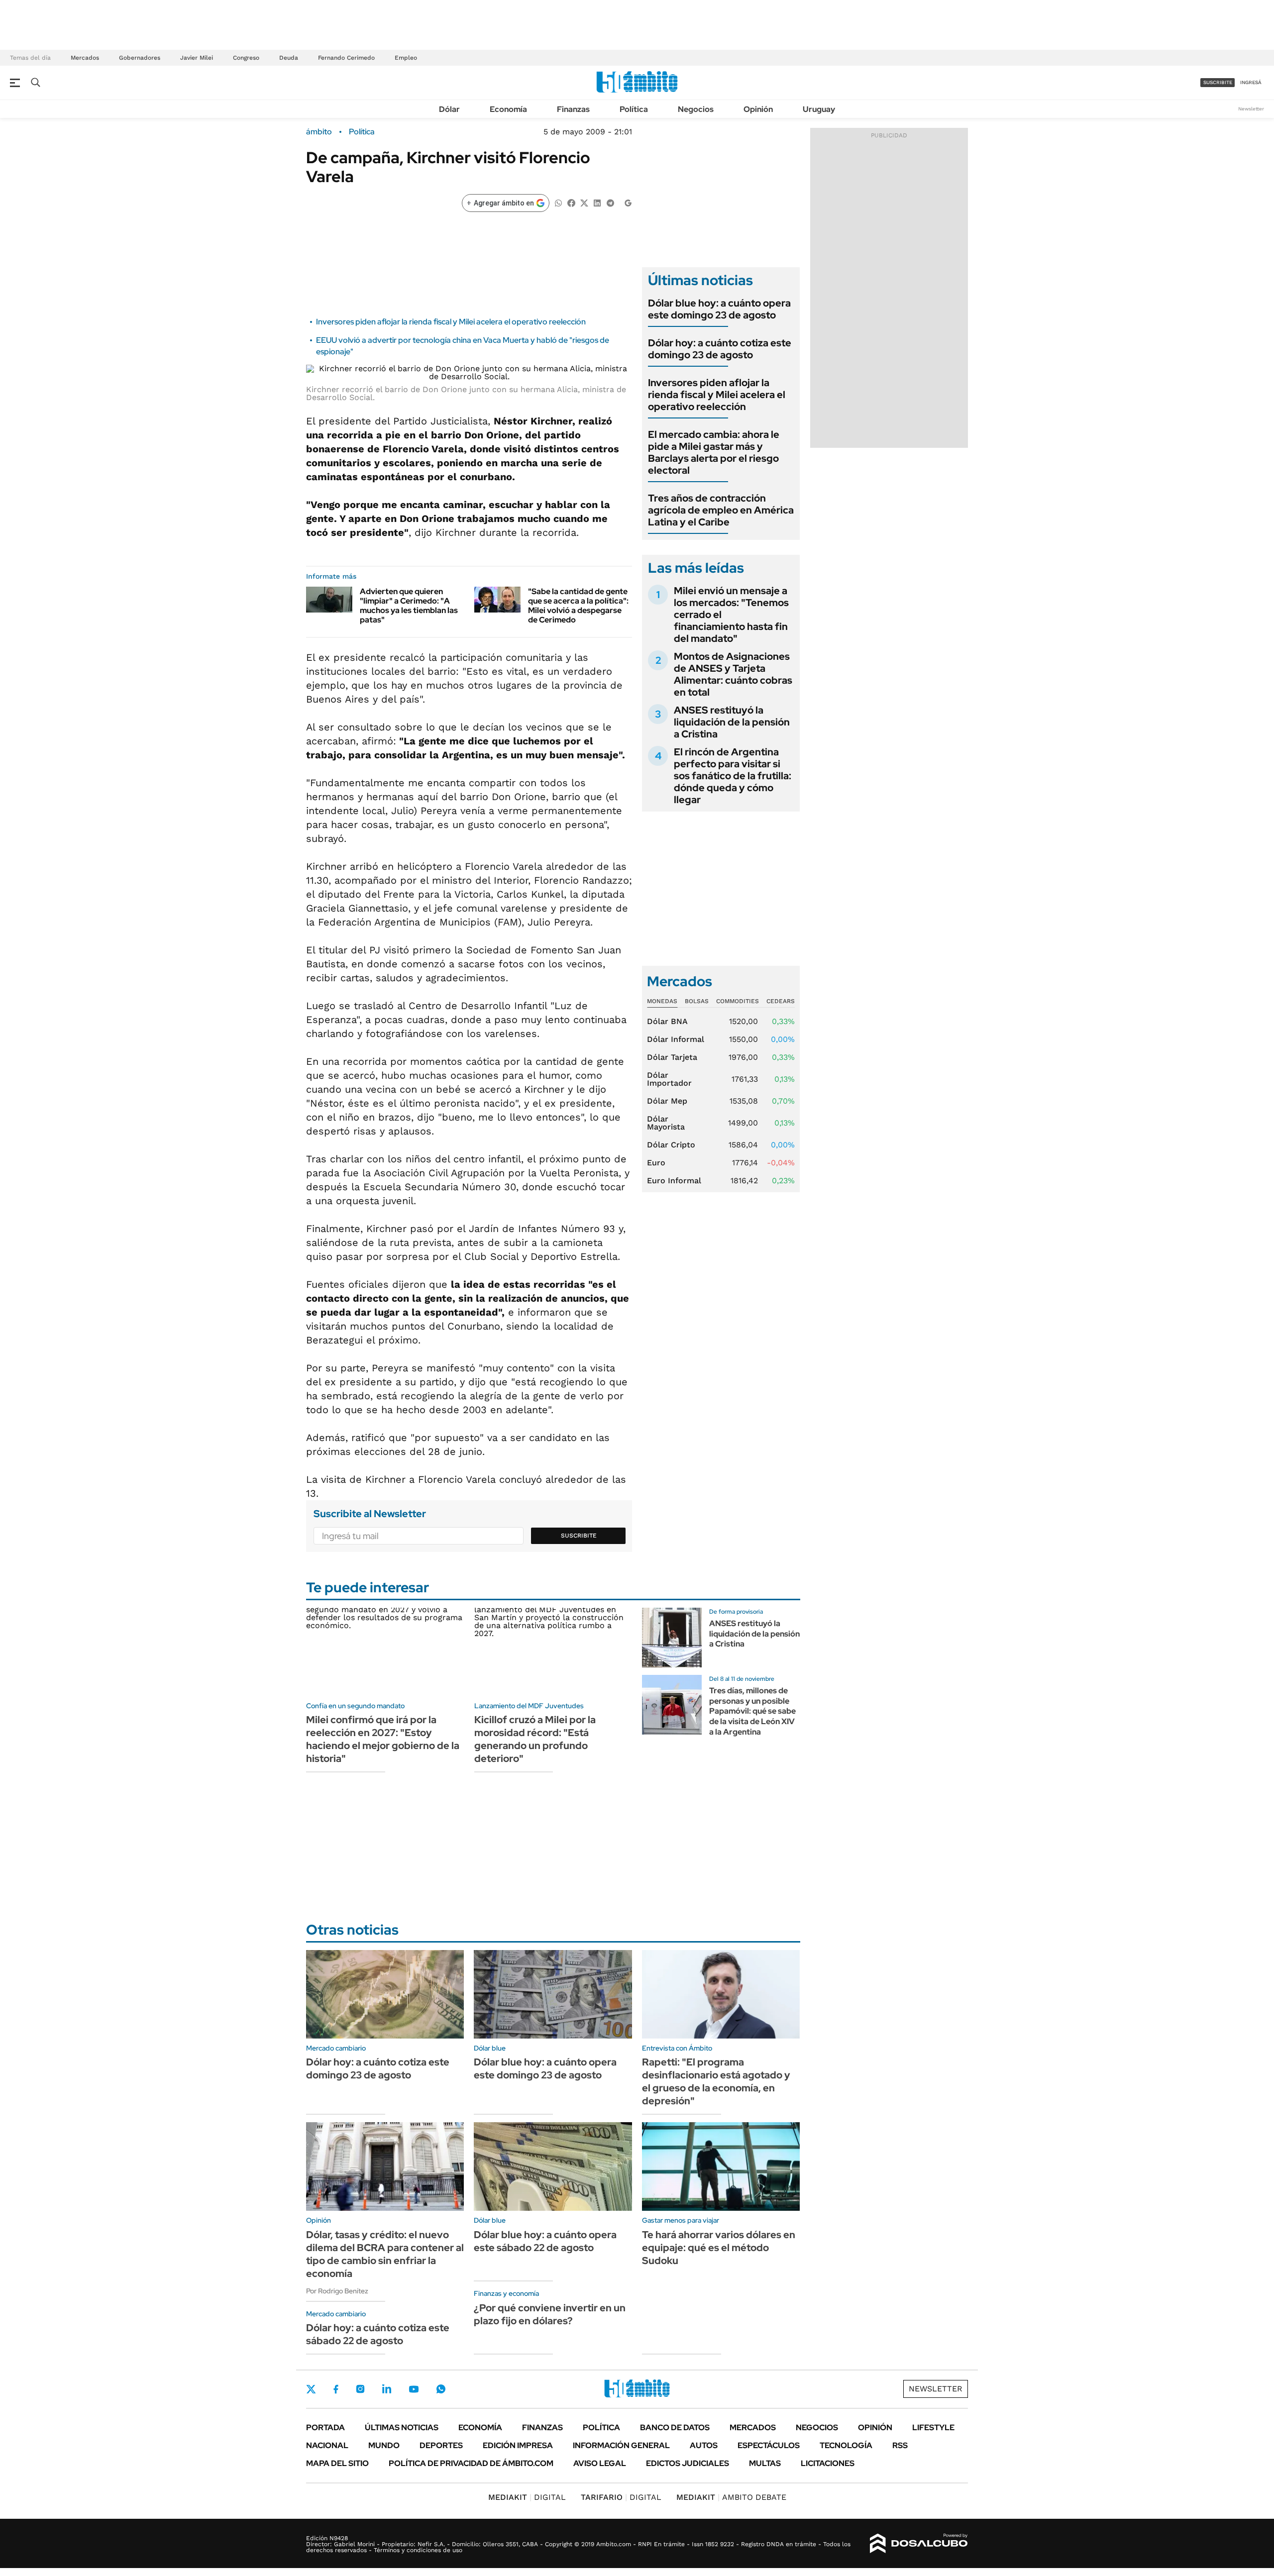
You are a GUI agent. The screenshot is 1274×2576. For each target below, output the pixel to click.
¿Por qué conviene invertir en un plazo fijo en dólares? (550, 2314)
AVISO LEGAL (600, 2463)
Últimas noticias (402, 2427)
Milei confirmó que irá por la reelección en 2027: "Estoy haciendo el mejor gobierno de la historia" (383, 1739)
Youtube (414, 2389)
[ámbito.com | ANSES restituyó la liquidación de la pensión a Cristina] (672, 1638)
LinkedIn (387, 2389)
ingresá (1251, 82)
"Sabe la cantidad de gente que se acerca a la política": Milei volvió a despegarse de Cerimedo (578, 606)
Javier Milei (197, 58)
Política (634, 109)
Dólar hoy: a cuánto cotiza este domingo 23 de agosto (720, 349)
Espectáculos (769, 2445)
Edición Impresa (518, 2445)
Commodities (738, 1001)
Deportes (441, 2445)
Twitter (311, 2389)
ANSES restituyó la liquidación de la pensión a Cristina (732, 722)
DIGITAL (527, 2497)
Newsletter (1251, 109)
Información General (621, 2445)
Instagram (360, 2389)
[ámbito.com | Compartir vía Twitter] (584, 202)
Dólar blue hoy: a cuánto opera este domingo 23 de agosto (719, 309)
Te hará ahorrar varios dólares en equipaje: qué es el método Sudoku (719, 2248)
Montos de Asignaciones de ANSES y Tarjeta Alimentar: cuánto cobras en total (733, 674)
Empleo (406, 58)
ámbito (319, 132)
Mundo (384, 2445)
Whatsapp (441, 2389)
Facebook (336, 2389)
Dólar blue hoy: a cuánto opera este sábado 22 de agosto (545, 2241)
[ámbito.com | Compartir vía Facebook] (571, 202)
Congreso (246, 58)
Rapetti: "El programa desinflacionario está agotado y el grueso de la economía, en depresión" (716, 2081)
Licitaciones (828, 2463)
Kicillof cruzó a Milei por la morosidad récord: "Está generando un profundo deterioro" (535, 1739)
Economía (508, 109)
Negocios (696, 109)
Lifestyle (933, 2427)
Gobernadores (140, 58)
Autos (704, 2445)
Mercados (85, 58)
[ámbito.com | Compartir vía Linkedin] (597, 202)
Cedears (781, 1001)
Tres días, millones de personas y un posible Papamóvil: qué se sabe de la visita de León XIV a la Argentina (752, 1711)
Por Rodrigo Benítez (337, 2291)
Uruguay (819, 109)
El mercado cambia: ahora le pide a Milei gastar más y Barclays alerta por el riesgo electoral (714, 452)
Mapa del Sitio (337, 2463)
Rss (900, 2445)
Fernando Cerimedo (346, 58)
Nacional (327, 2445)
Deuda (289, 58)
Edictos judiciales (688, 2463)
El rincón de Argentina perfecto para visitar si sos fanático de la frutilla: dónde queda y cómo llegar (733, 776)
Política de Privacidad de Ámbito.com (471, 2463)
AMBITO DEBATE (731, 2497)
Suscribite (579, 1536)
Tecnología (846, 2445)
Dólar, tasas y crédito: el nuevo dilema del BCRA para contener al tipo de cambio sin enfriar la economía (385, 2254)
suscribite (1218, 82)
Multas (765, 2463)
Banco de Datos (675, 2427)
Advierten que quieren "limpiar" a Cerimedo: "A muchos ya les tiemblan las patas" (409, 606)
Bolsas (697, 1001)
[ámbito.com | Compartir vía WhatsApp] (558, 202)
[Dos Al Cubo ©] (919, 2544)
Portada (325, 2427)
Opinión (758, 109)
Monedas (662, 1001)
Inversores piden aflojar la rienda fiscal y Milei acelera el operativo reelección (451, 322)
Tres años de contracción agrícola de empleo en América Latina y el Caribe (721, 510)
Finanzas (573, 109)
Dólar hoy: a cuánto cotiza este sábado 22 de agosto (378, 2334)
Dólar (449, 109)
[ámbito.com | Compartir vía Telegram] (610, 202)
